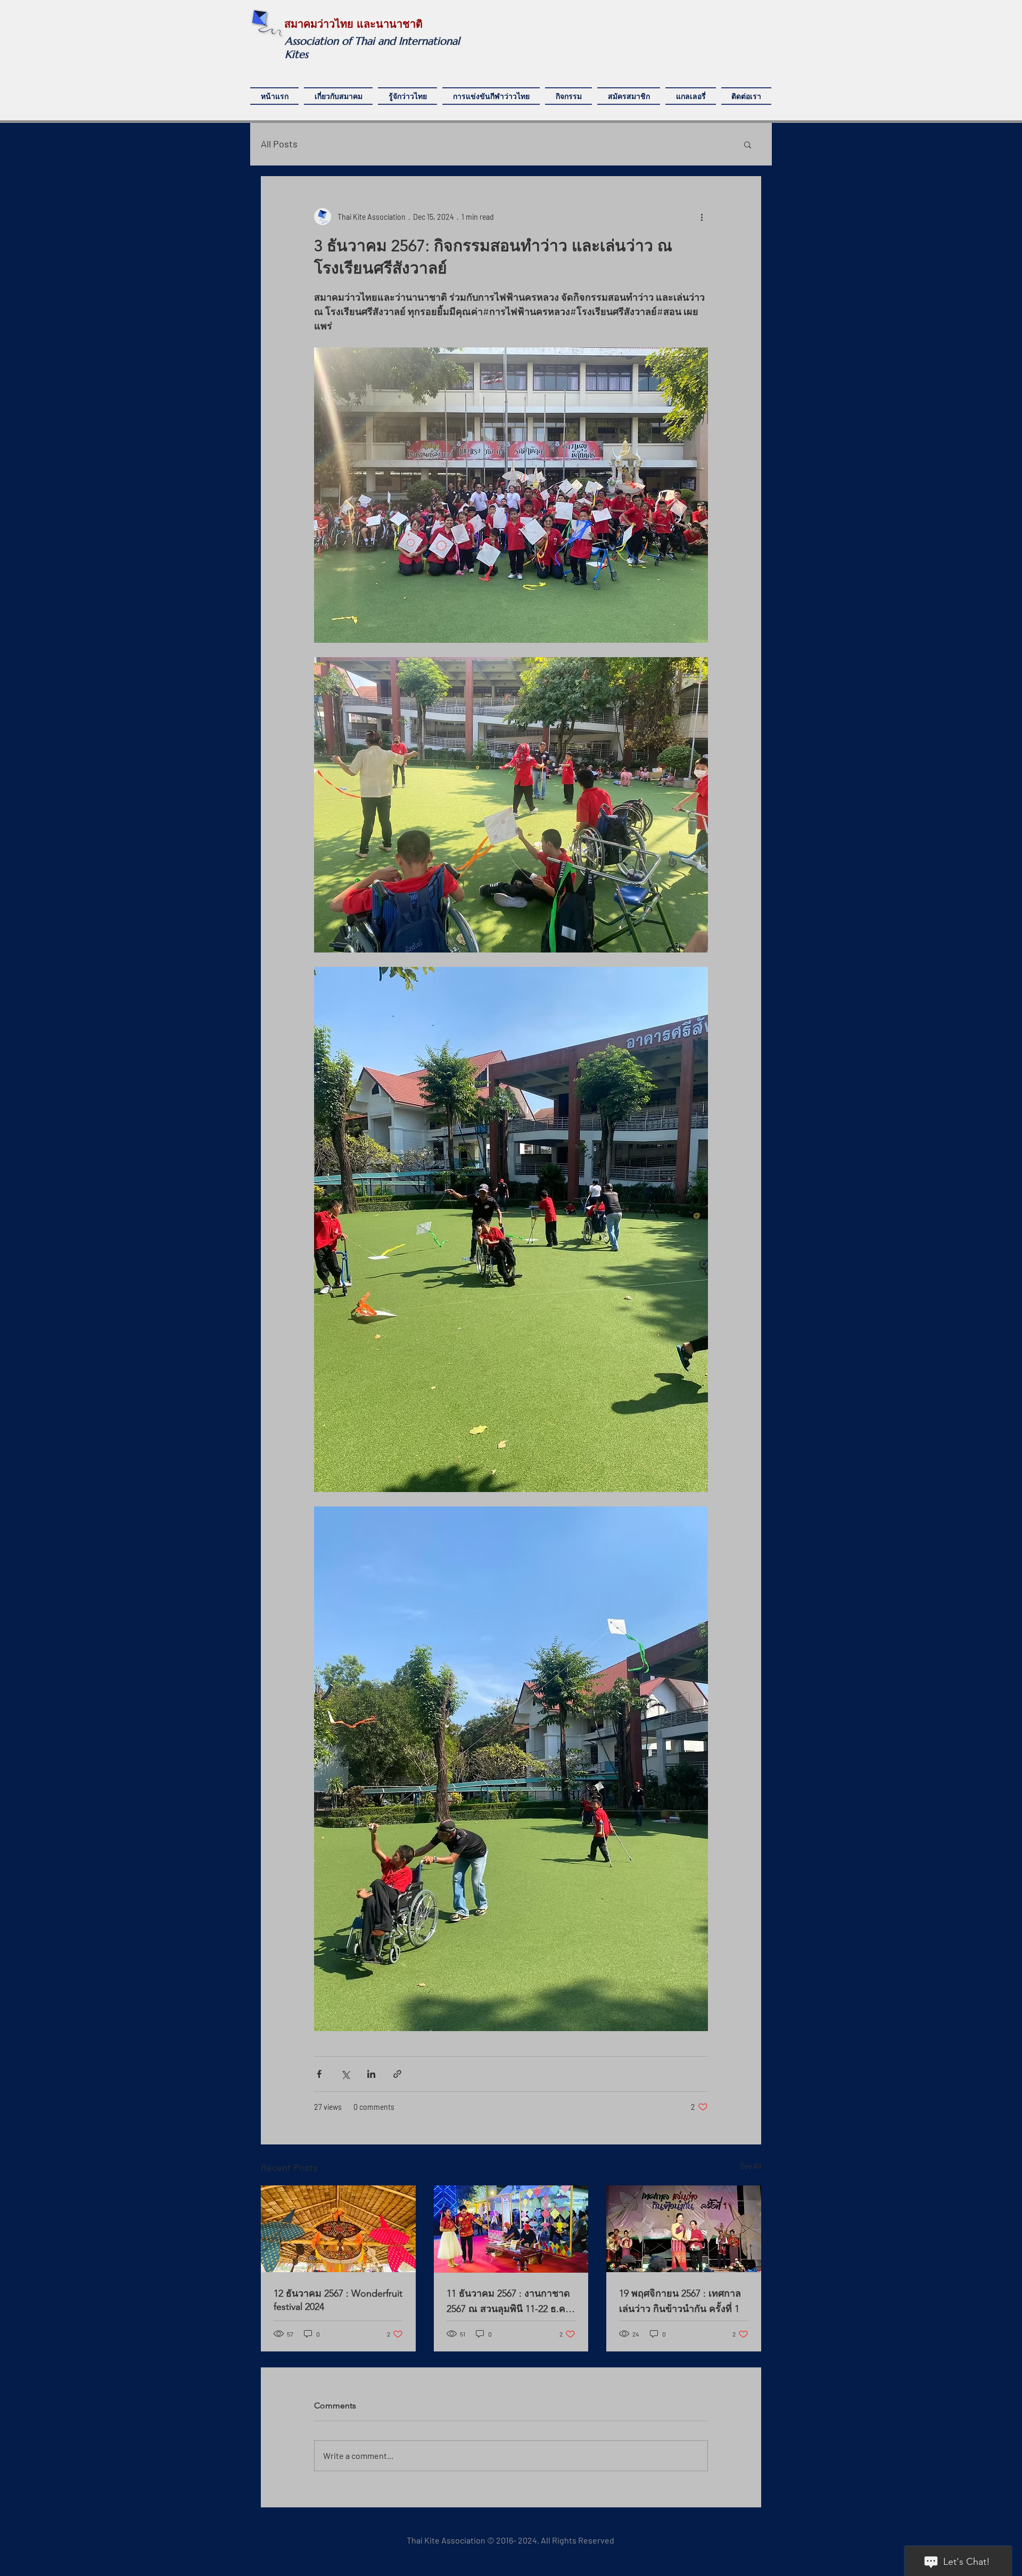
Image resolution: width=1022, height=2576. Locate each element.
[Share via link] (397, 2074)
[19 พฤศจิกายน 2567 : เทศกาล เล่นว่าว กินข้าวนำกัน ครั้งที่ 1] (684, 2229)
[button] (748, 144)
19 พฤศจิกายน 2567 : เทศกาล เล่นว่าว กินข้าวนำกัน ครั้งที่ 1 (680, 2301)
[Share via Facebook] (319, 2074)
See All (751, 2166)
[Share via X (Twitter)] (345, 2074)
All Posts (279, 144)
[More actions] (702, 217)
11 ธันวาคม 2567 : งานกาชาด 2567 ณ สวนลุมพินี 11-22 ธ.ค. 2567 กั (508, 2302)
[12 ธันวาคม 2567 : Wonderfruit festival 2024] (338, 2229)
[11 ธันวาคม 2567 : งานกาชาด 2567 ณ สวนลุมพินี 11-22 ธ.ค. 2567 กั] (511, 2229)
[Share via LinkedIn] (371, 2074)
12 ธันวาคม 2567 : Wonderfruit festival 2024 (338, 2300)
